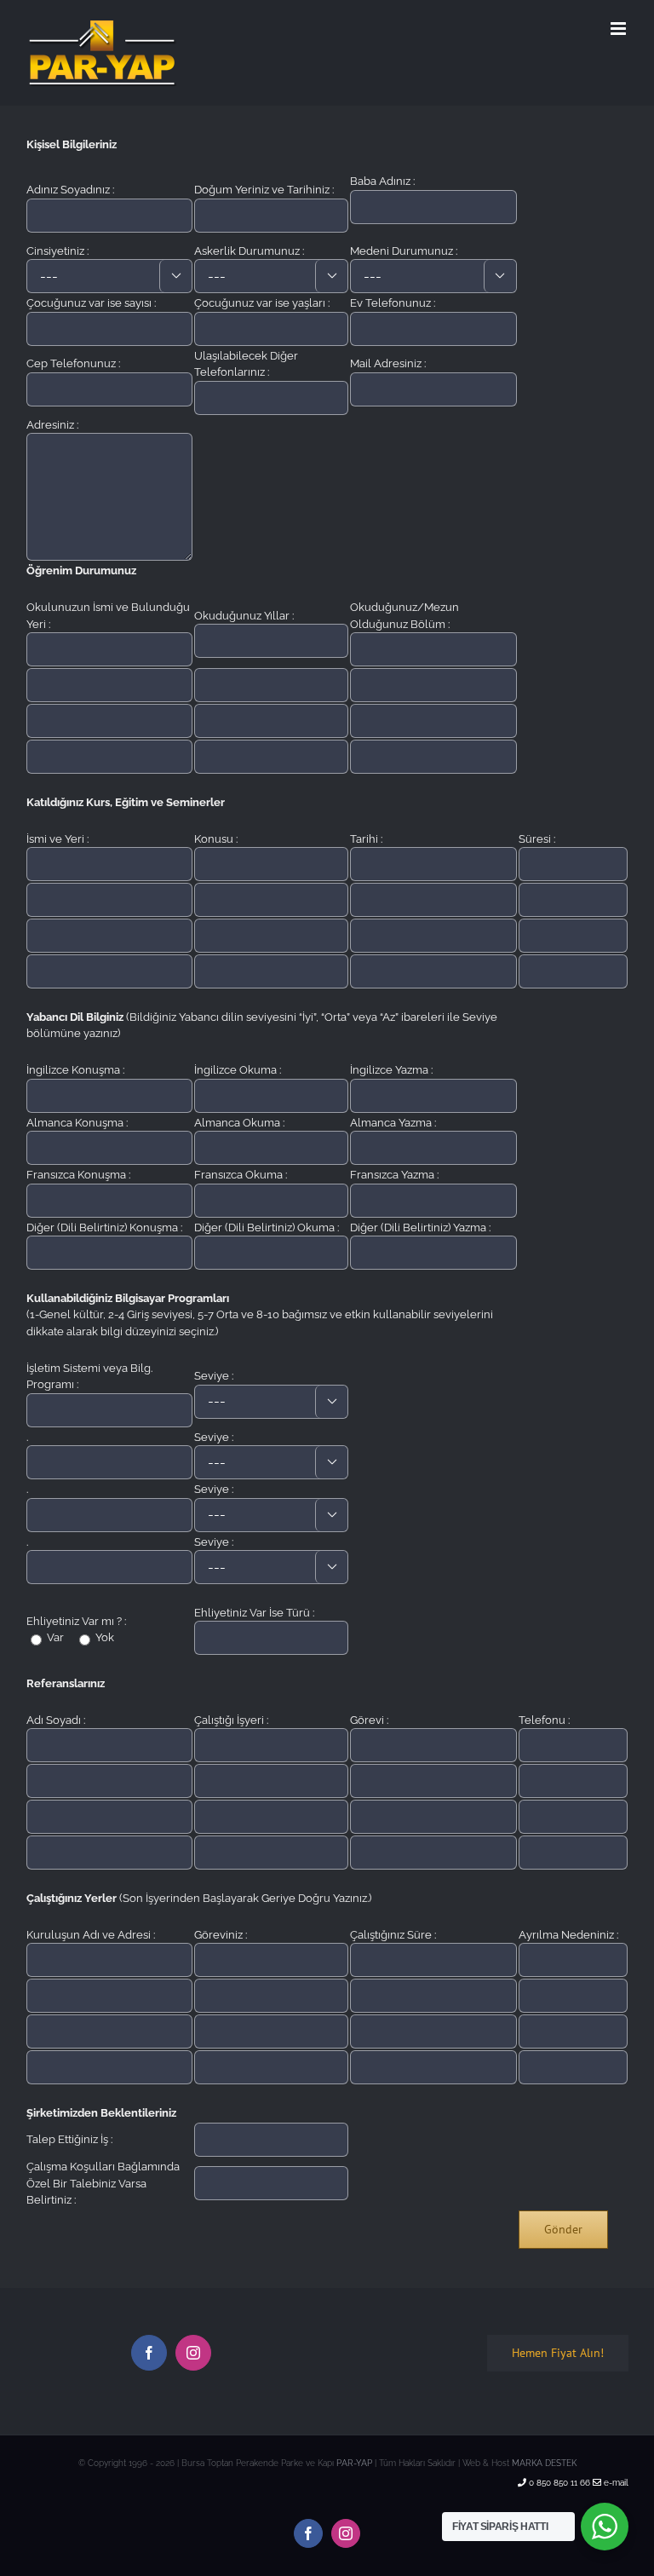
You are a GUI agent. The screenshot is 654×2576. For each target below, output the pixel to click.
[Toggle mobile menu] (620, 29)
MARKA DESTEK (544, 2463)
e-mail (615, 2483)
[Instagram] (193, 2353)
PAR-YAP (354, 2463)
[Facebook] (149, 2353)
